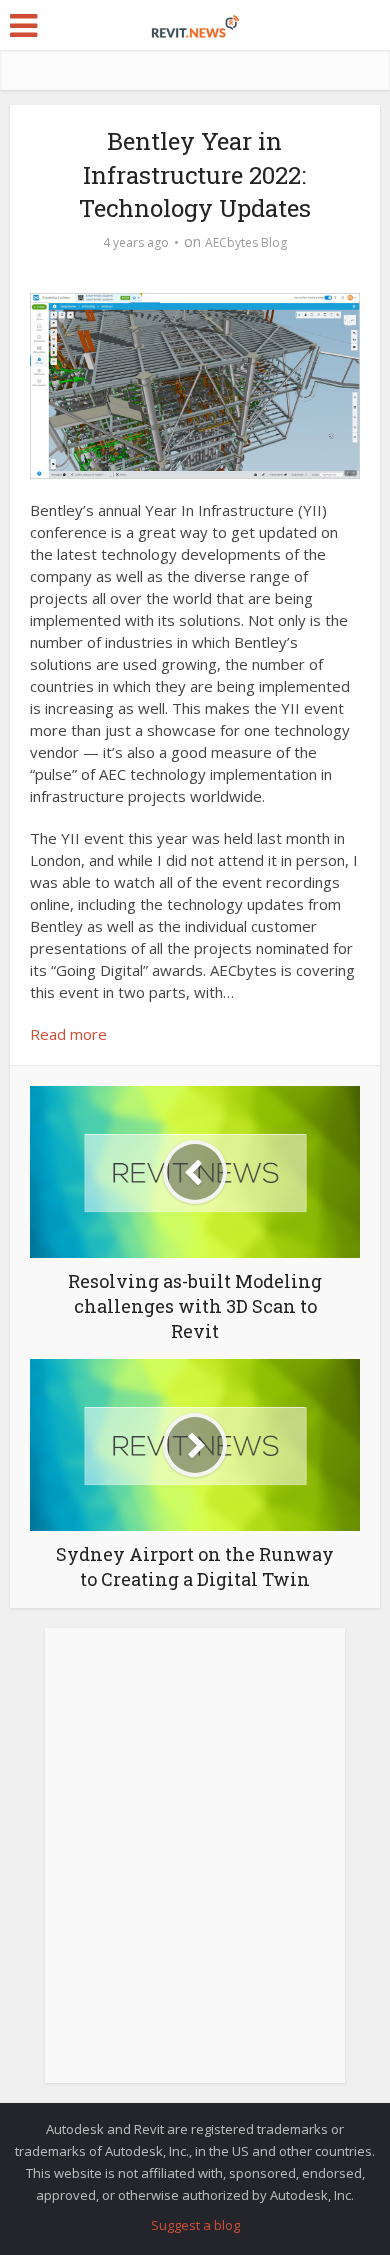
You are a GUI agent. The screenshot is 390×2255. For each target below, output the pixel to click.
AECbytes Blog (246, 242)
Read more (68, 1034)
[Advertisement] (195, 1866)
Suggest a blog (195, 2225)
